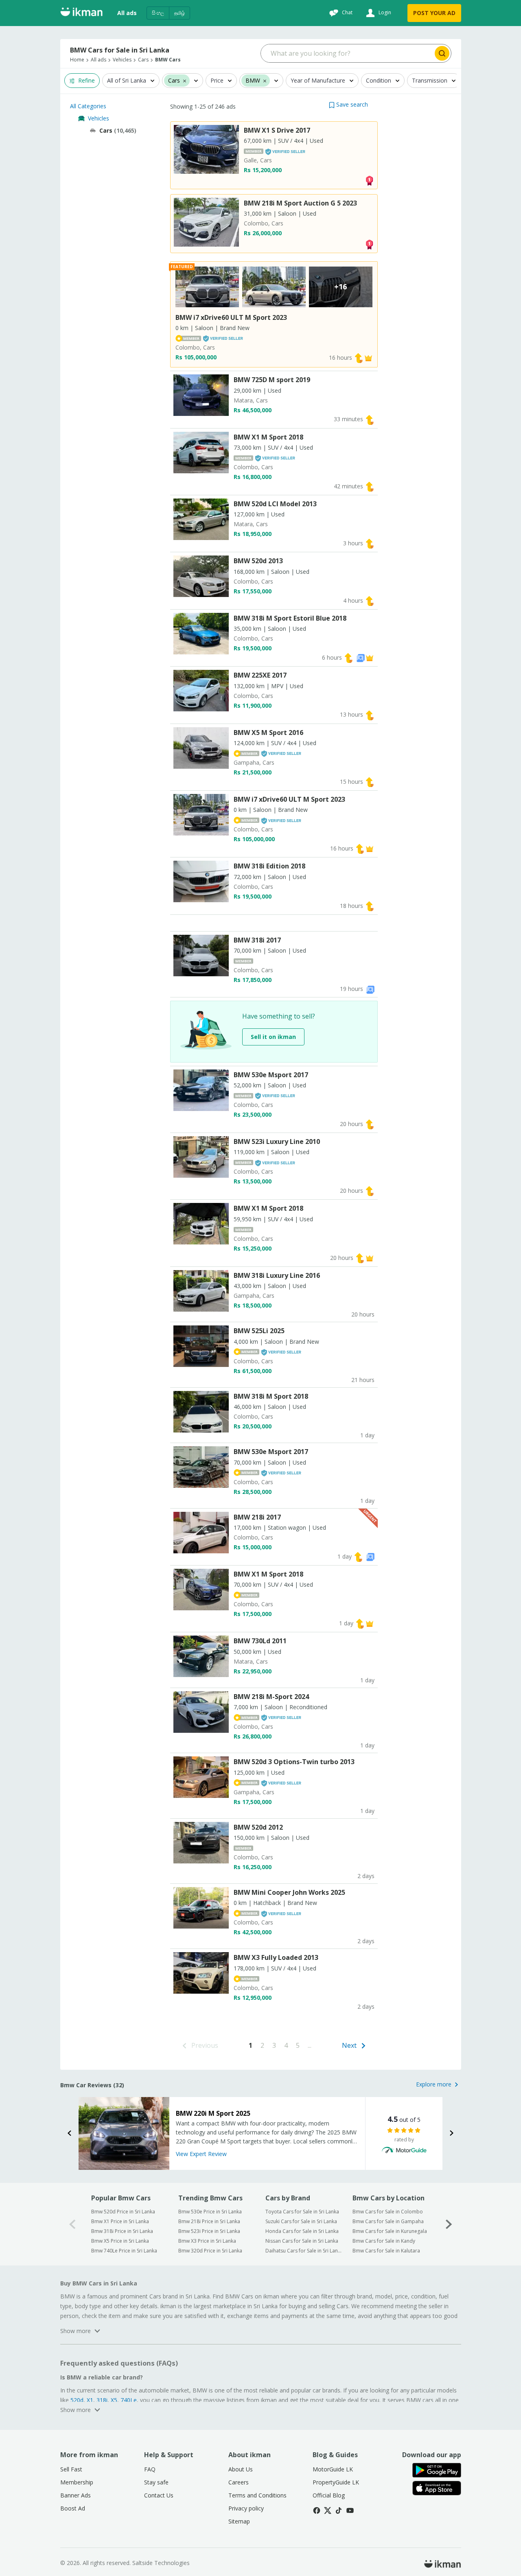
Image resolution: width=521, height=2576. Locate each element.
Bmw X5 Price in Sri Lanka (120, 2241)
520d (77, 2400)
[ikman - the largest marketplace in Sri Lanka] (81, 13)
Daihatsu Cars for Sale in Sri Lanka (303, 2251)
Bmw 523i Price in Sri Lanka (209, 2231)
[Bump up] (359, 358)
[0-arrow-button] (72, 2224)
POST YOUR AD (434, 13)
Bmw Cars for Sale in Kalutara (386, 2251)
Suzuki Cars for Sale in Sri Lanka (301, 2221)
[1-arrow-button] (449, 2224)
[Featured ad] (368, 358)
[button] (348, 104)
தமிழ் (180, 13)
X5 (114, 2400)
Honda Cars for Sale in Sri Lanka (302, 2231)
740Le (129, 2400)
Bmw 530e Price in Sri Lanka (210, 2212)
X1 (90, 2400)
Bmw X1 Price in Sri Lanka (120, 2221)
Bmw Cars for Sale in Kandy (384, 2241)
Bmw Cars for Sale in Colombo (388, 2212)
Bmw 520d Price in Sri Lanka (123, 2212)
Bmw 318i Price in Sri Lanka (122, 2231)
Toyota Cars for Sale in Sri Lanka (302, 2212)
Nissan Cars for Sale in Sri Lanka (302, 2241)
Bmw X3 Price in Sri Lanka (207, 2241)
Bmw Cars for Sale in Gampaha (388, 2221)
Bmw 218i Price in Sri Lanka (209, 2221)
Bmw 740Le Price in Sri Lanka (124, 2251)
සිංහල (158, 13)
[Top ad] (369, 180)
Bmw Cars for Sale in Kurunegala (390, 2231)
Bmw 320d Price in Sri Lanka (210, 2251)
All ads (127, 13)
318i (102, 2400)
